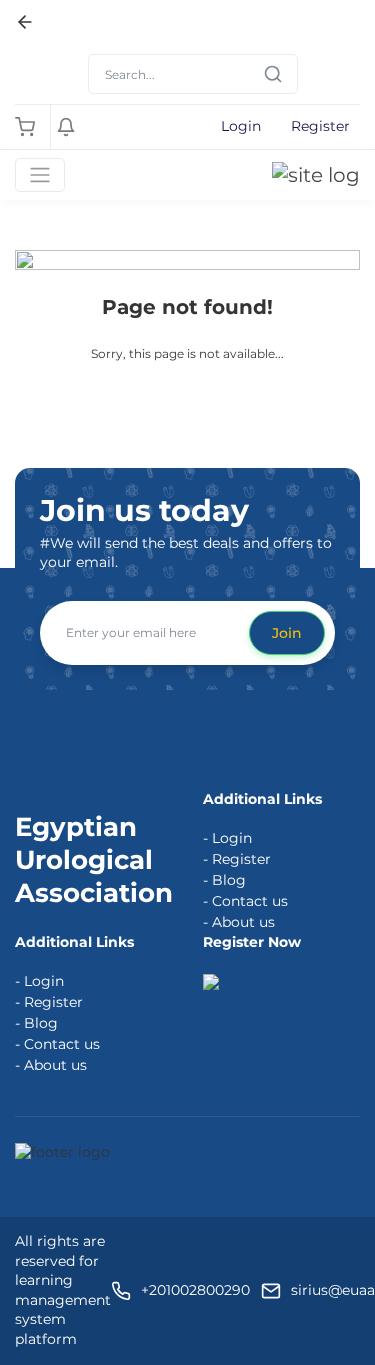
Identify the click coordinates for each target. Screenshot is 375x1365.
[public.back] (25, 22)
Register (320, 126)
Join (287, 633)
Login (241, 126)
